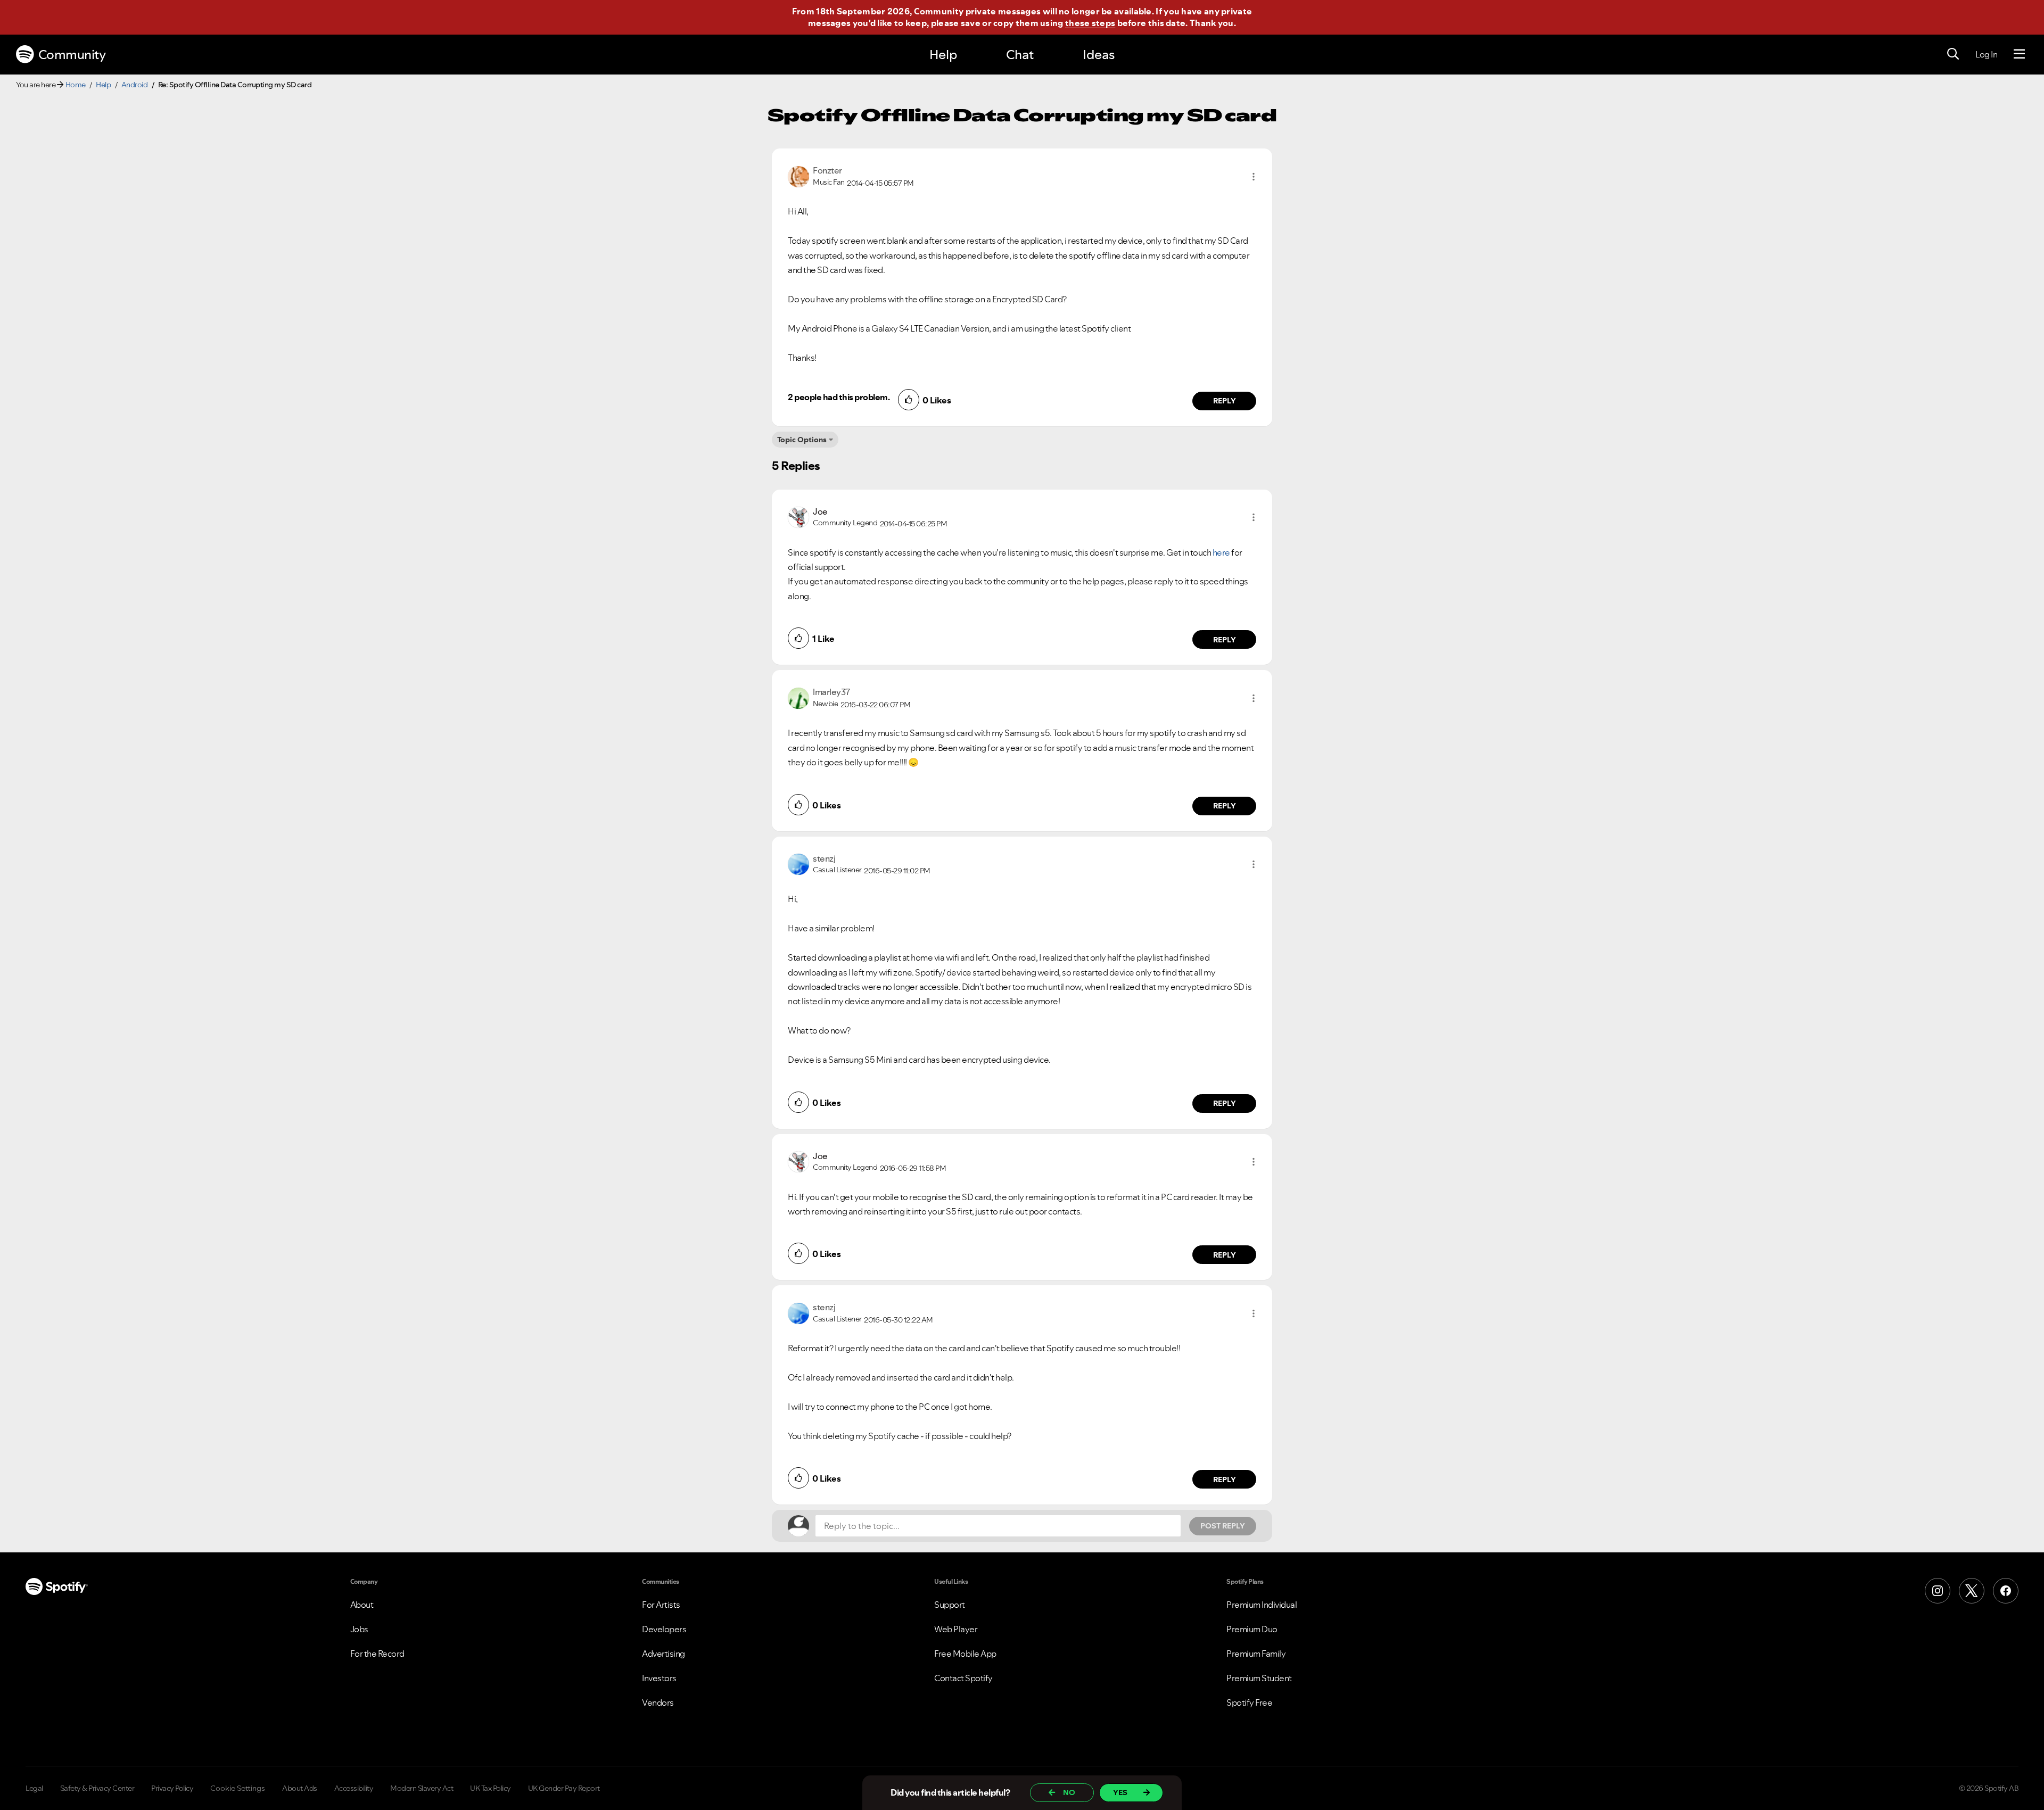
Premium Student (1259, 1678)
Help (943, 55)
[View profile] (798, 176)
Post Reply (1223, 1526)
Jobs (359, 1629)
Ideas (1099, 55)
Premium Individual (1262, 1605)
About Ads (300, 1788)
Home (76, 85)
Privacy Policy (172, 1788)
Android (135, 85)
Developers (664, 1629)
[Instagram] (1938, 1591)
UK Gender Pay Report (564, 1788)
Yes (1120, 1792)
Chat (1020, 55)
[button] (1254, 177)
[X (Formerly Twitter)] (1972, 1591)
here (1221, 552)
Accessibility (354, 1788)
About (362, 1605)
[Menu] (2019, 54)
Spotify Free (1249, 1702)
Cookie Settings (238, 1788)
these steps (1090, 23)
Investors (659, 1678)
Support (950, 1605)
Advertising (664, 1654)
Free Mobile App (965, 1654)
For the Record (377, 1654)
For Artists (661, 1605)
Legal (34, 1788)
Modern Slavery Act (422, 1788)
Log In (1986, 54)
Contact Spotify (963, 1678)
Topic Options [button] (802, 440)
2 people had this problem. (839, 397)
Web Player (956, 1629)
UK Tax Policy (491, 1788)
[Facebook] (2006, 1591)
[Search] (1953, 54)
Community (72, 55)
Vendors (658, 1702)
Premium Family (1256, 1654)
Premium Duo (1252, 1629)
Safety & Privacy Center (97, 1788)
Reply (1225, 401)
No (1069, 1792)
